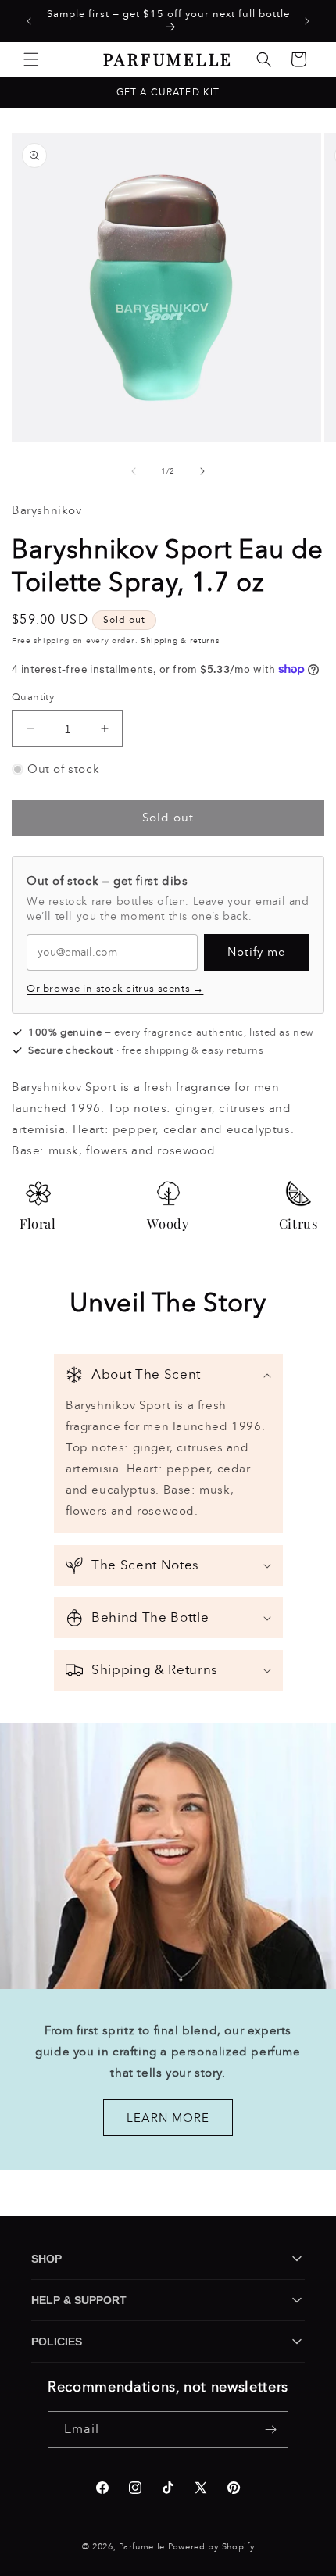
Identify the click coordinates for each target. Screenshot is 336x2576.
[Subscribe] (270, 2429)
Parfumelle (142, 2547)
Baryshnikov (47, 510)
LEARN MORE (168, 2117)
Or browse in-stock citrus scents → (115, 989)
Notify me (257, 952)
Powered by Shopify (211, 2547)
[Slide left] (134, 471)
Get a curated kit (168, 92)
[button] (31, 59)
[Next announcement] (307, 21)
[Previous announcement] (29, 21)
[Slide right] (202, 471)
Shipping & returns (180, 641)
